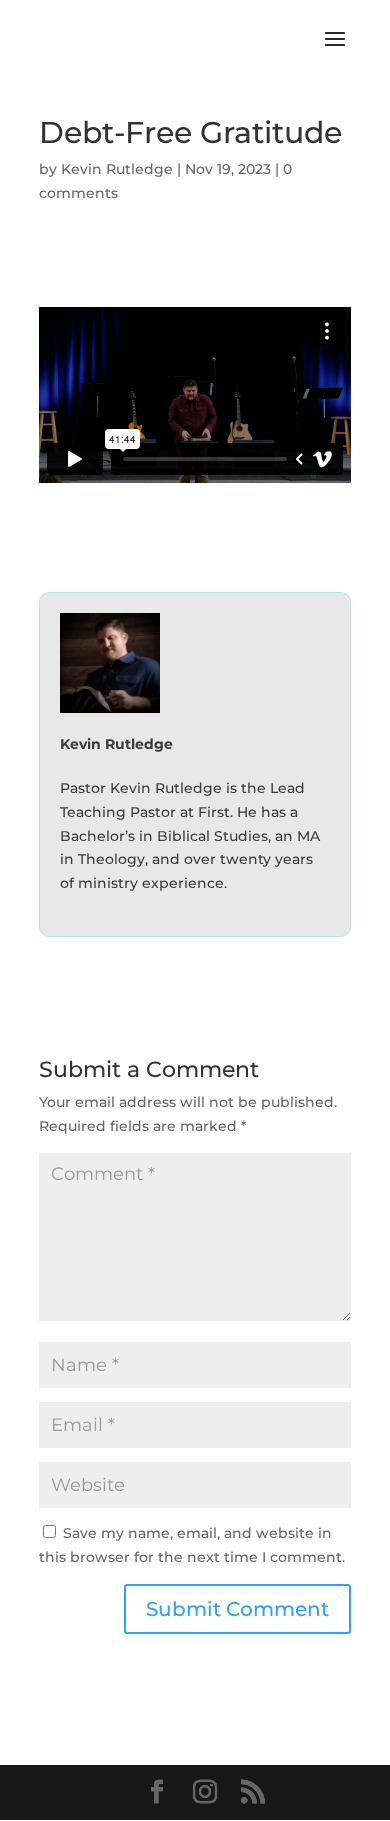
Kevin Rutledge (117, 169)
